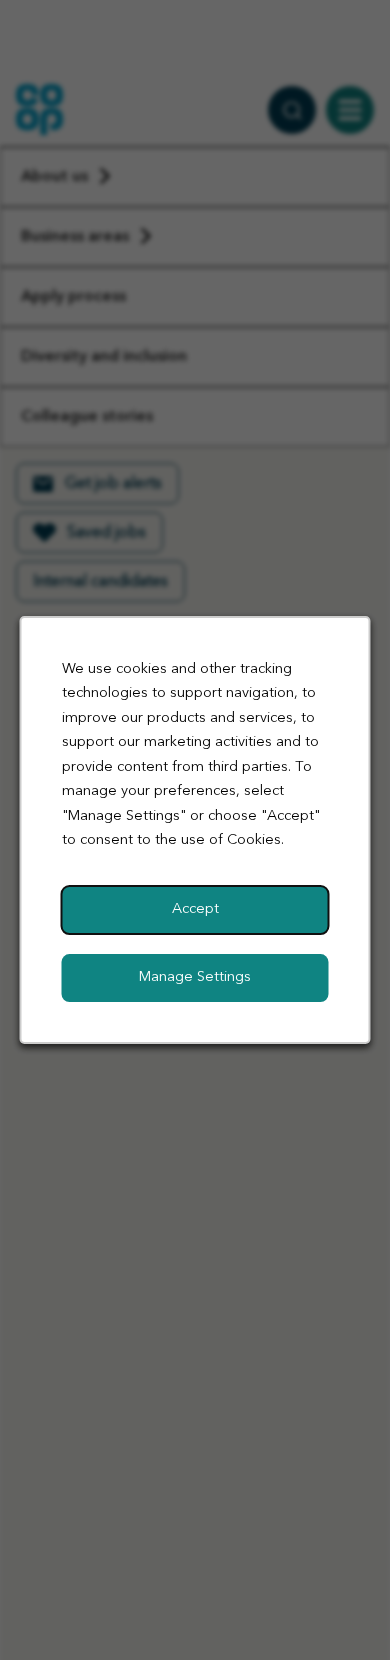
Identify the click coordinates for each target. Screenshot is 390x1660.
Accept (195, 909)
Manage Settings (195, 977)
